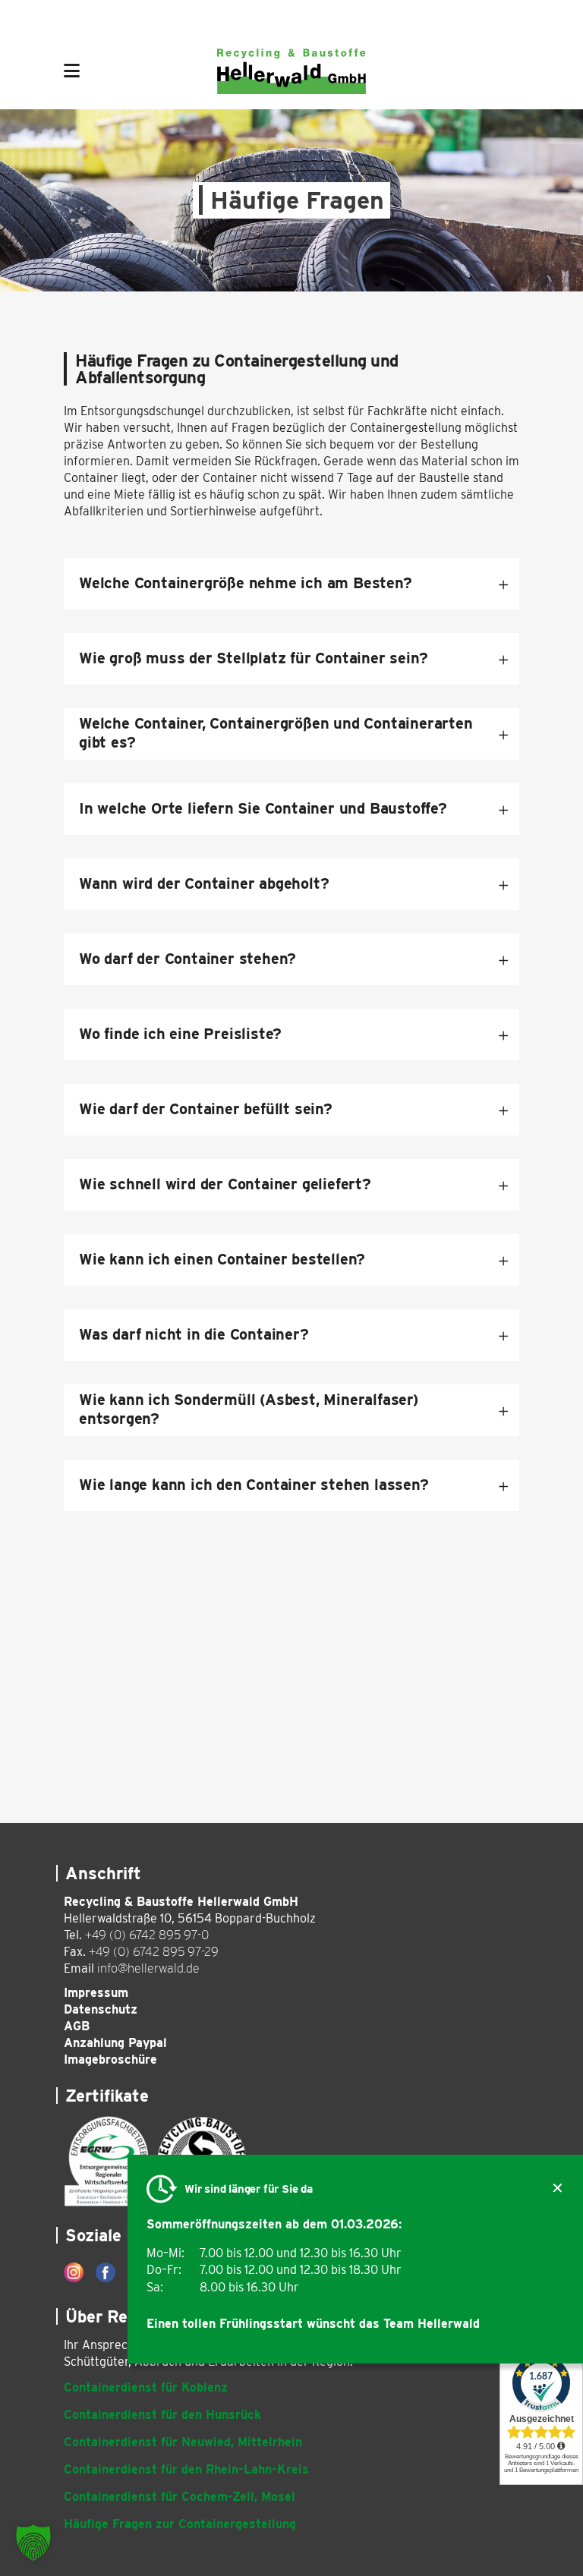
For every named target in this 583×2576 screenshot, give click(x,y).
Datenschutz (101, 2009)
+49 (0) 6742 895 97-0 (147, 1935)
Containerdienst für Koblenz (146, 2387)
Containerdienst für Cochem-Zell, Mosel (180, 2497)
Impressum (96, 1993)
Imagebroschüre (110, 2060)
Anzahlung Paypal (115, 2043)
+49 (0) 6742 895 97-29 (154, 1952)
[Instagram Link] (74, 2272)
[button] (33, 2543)
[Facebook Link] (106, 2272)
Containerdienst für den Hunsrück (162, 2415)
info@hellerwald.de (148, 1968)
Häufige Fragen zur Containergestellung (180, 2524)
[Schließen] (558, 2189)
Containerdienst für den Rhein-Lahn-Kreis (186, 2469)
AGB (77, 2026)
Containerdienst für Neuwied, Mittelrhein (183, 2442)
